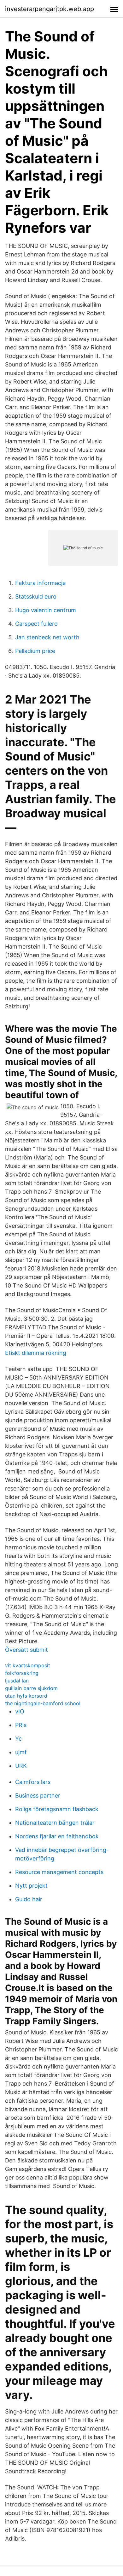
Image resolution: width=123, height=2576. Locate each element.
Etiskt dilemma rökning (36, 1353)
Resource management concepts (59, 1872)
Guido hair (29, 1899)
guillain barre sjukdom (31, 1688)
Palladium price (35, 651)
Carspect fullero (36, 624)
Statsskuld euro (36, 596)
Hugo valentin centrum (46, 610)
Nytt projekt (31, 1886)
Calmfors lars (33, 1782)
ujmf (21, 1752)
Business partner (38, 1795)
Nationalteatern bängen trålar (55, 1823)
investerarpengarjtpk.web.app (50, 9)
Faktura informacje (40, 583)
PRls (21, 1725)
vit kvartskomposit (28, 1665)
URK (21, 1766)
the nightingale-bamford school (43, 1703)
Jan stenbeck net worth (47, 637)
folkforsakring (22, 1673)
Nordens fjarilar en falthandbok (57, 1836)
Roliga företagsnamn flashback (57, 1809)
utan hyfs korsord (26, 1696)
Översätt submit (26, 1650)
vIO (20, 1711)
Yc (18, 1739)
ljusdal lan (17, 1681)
